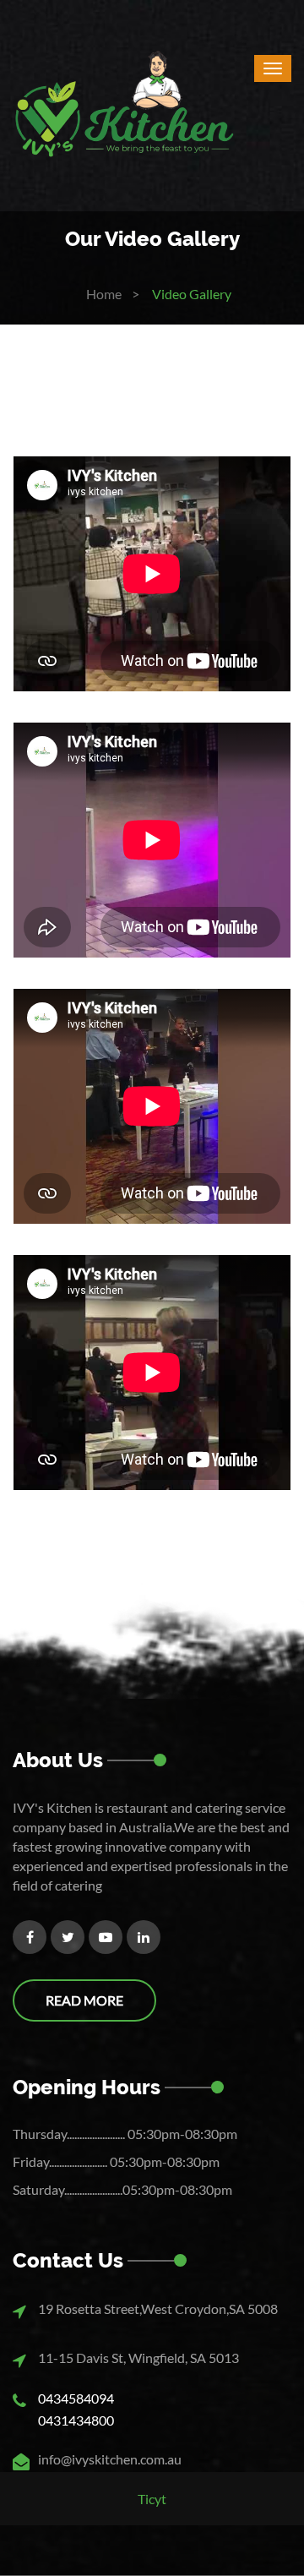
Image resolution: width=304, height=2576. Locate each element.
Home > (113, 294)
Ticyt (152, 2499)
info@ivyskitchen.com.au (110, 2459)
